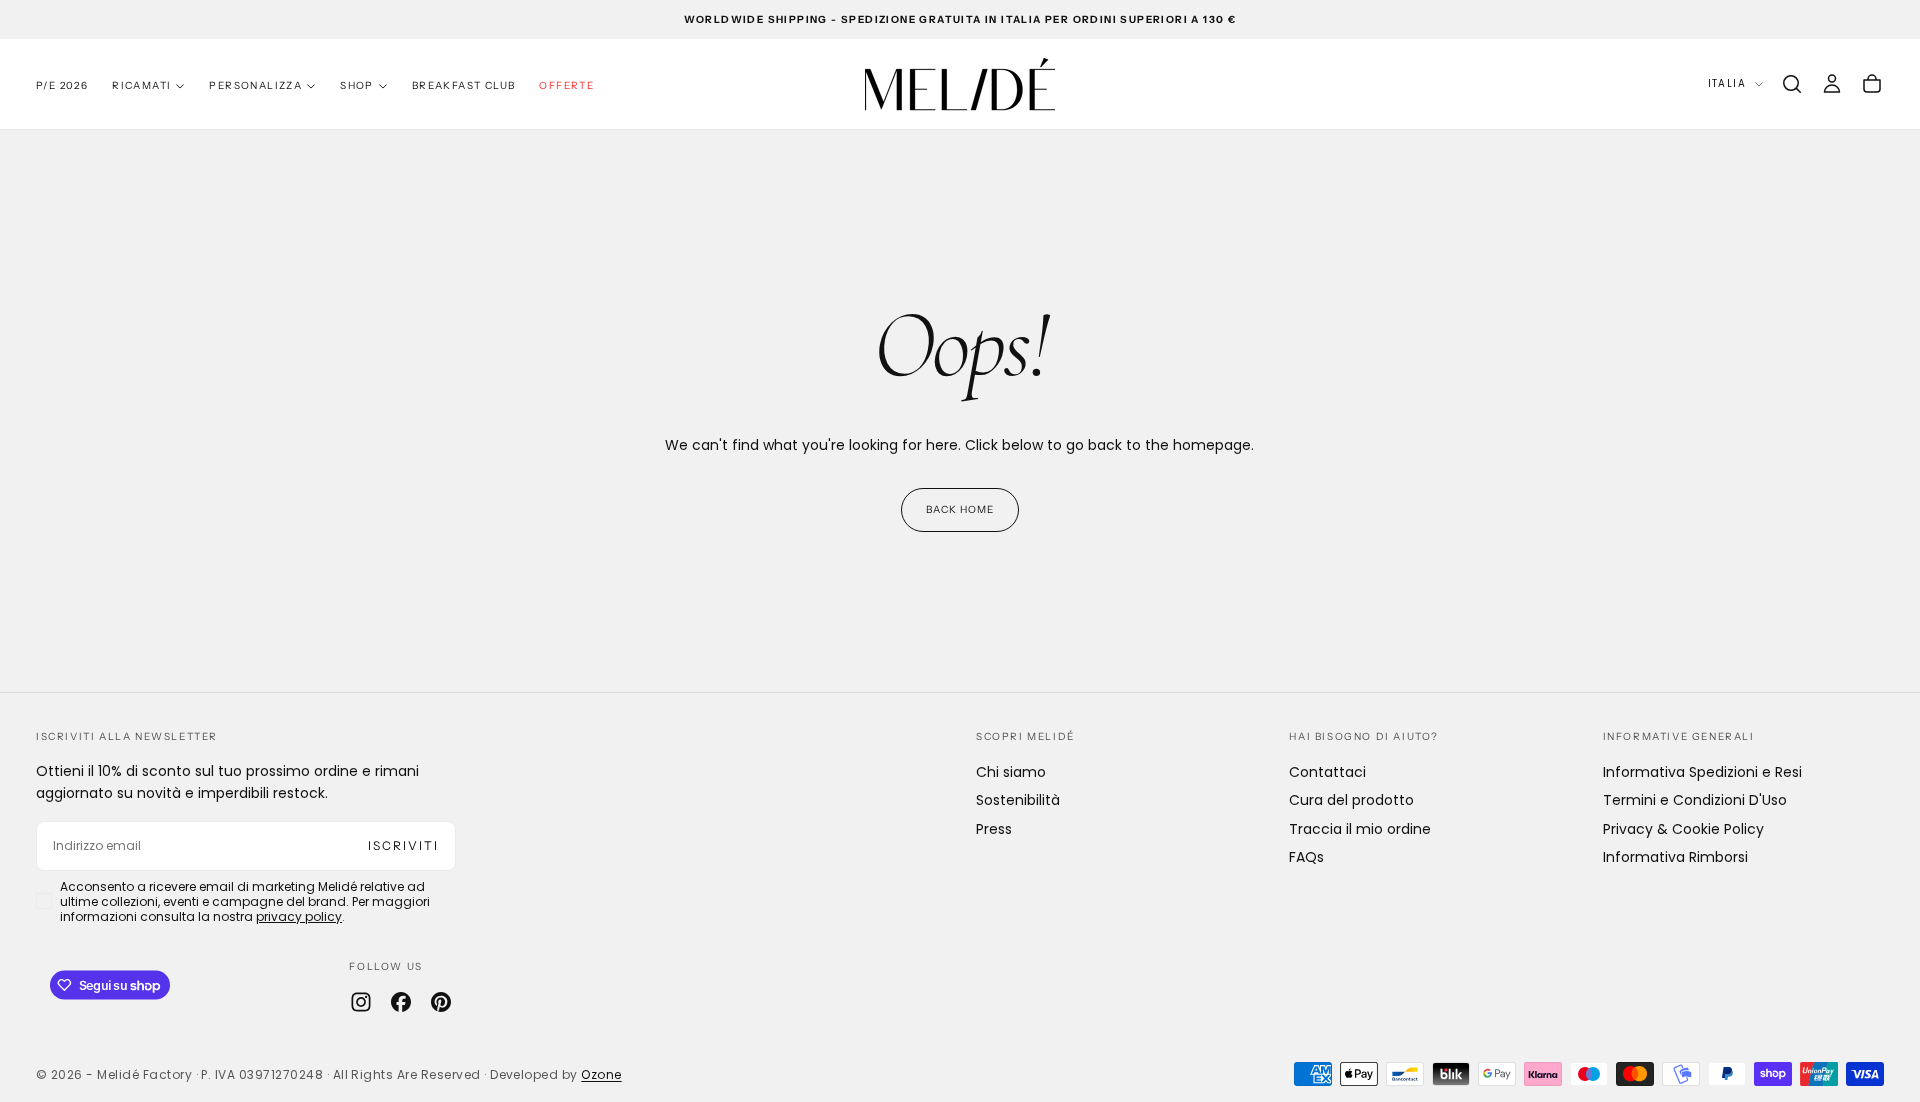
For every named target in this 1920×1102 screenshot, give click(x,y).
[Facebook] (401, 1002)
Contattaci (1327, 772)
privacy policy (299, 916)
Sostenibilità (1018, 800)
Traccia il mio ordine (1360, 829)
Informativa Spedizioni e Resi (1702, 772)
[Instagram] (361, 1002)
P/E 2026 (62, 85)
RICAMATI (141, 85)
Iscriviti (403, 845)
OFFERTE (566, 85)
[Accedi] (1832, 84)
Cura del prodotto (1351, 800)
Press (994, 829)
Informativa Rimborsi (1675, 857)
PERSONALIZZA (255, 85)
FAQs (1306, 857)
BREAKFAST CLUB (464, 85)
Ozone (601, 1074)
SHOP (357, 85)
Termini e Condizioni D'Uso (1695, 800)
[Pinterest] (441, 1002)
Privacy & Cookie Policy (1683, 829)
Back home (960, 509)
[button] (1792, 84)
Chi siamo (1011, 772)
